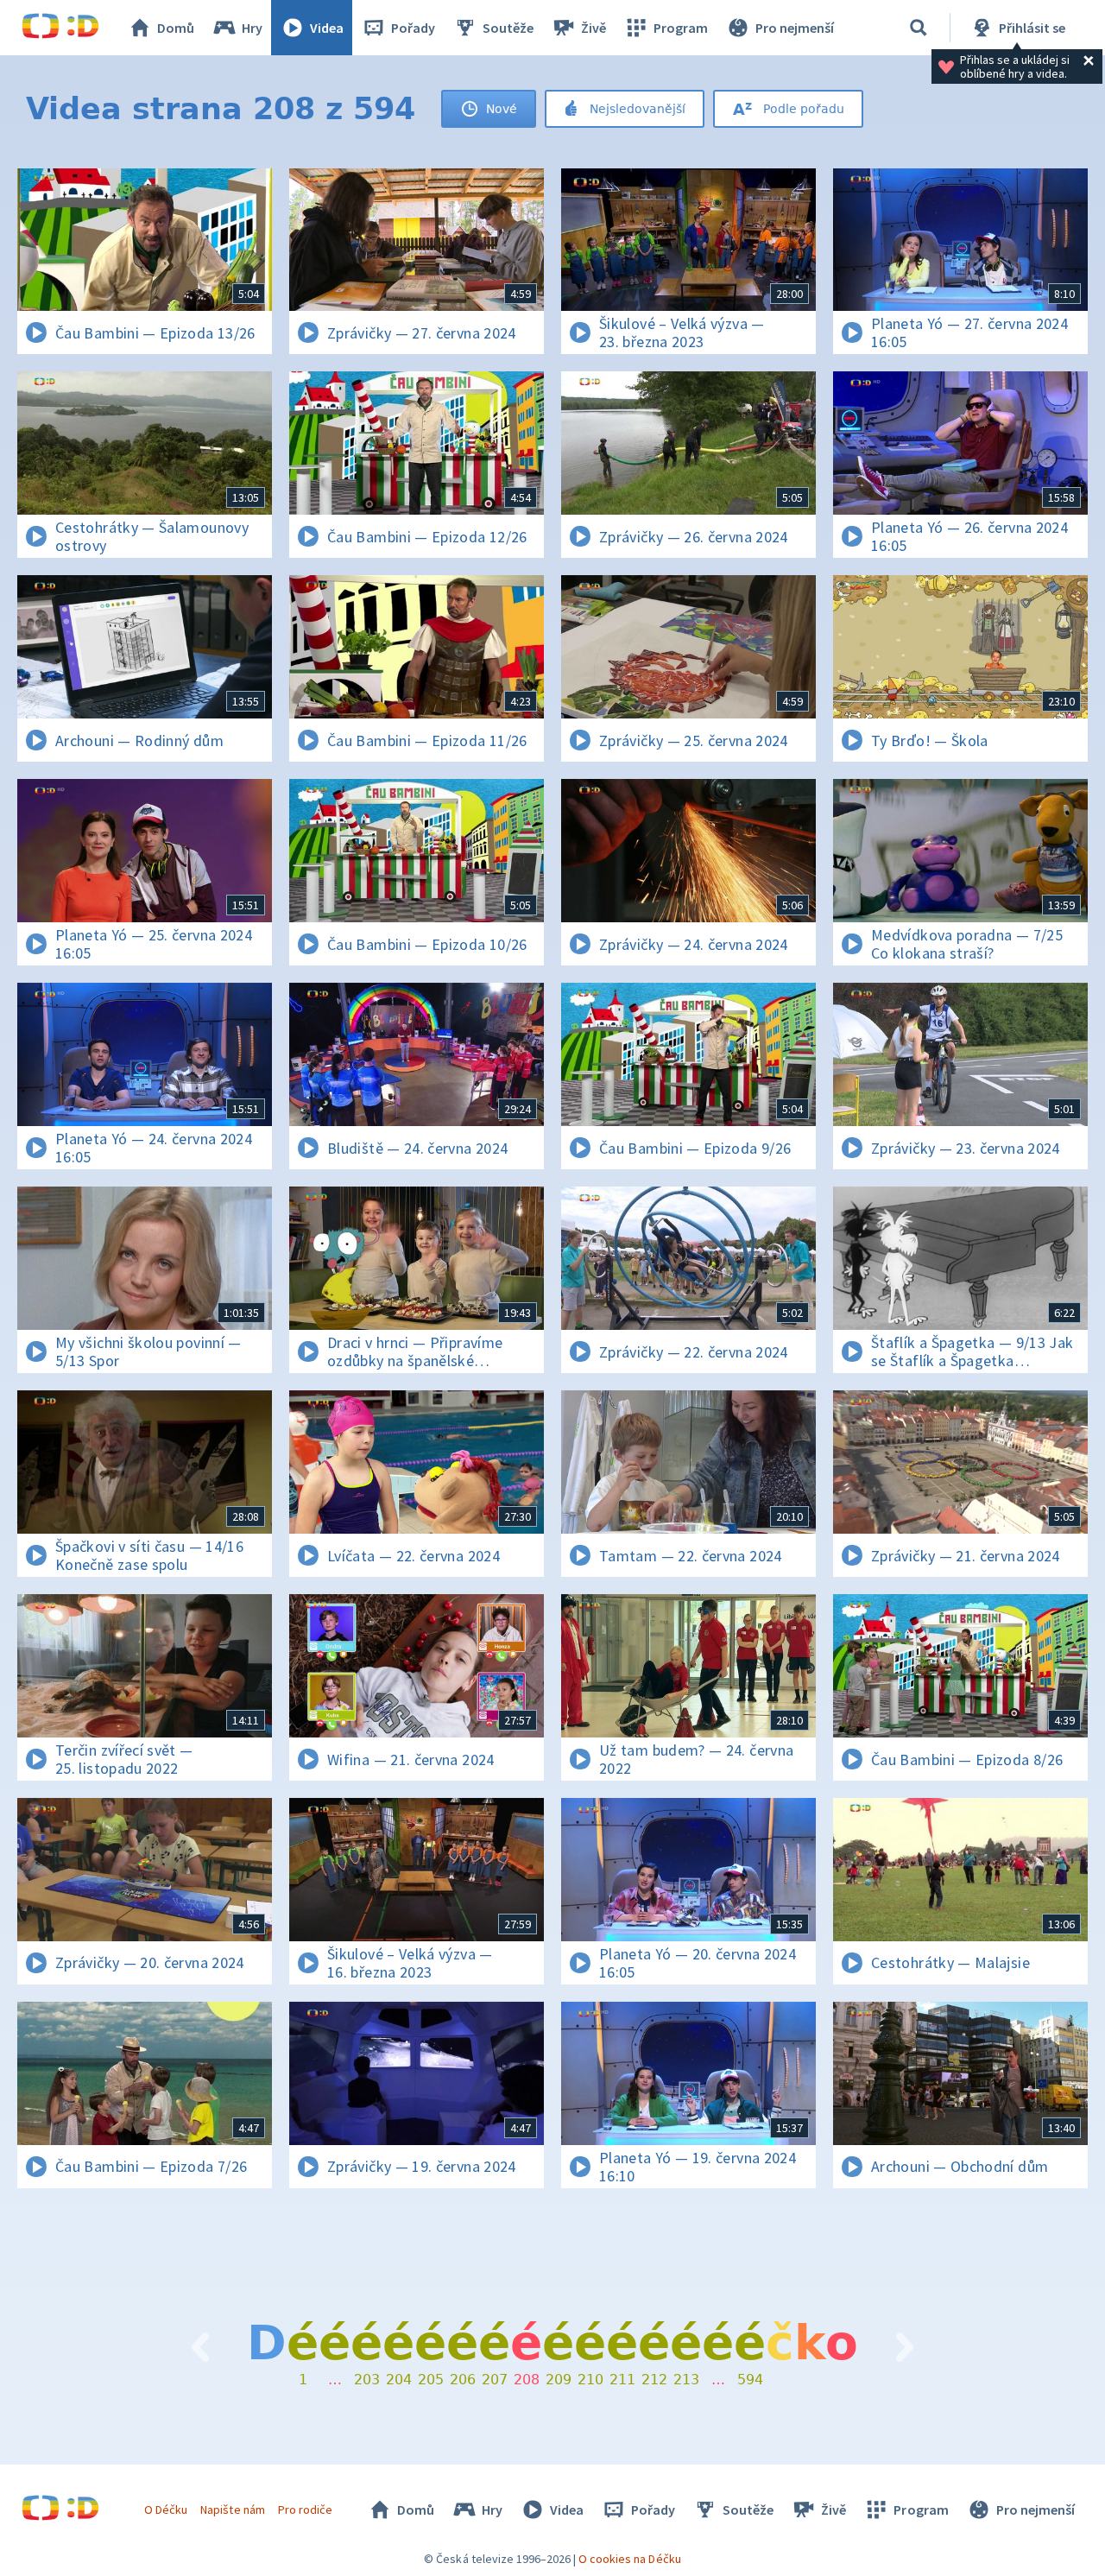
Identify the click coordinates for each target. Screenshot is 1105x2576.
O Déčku (166, 2510)
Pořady (413, 28)
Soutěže (508, 28)
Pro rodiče (305, 2510)
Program (681, 28)
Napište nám (232, 2510)
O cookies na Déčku (630, 2559)
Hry (252, 28)
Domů (176, 28)
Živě (594, 28)
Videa (327, 28)
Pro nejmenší (795, 28)
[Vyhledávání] (919, 28)
